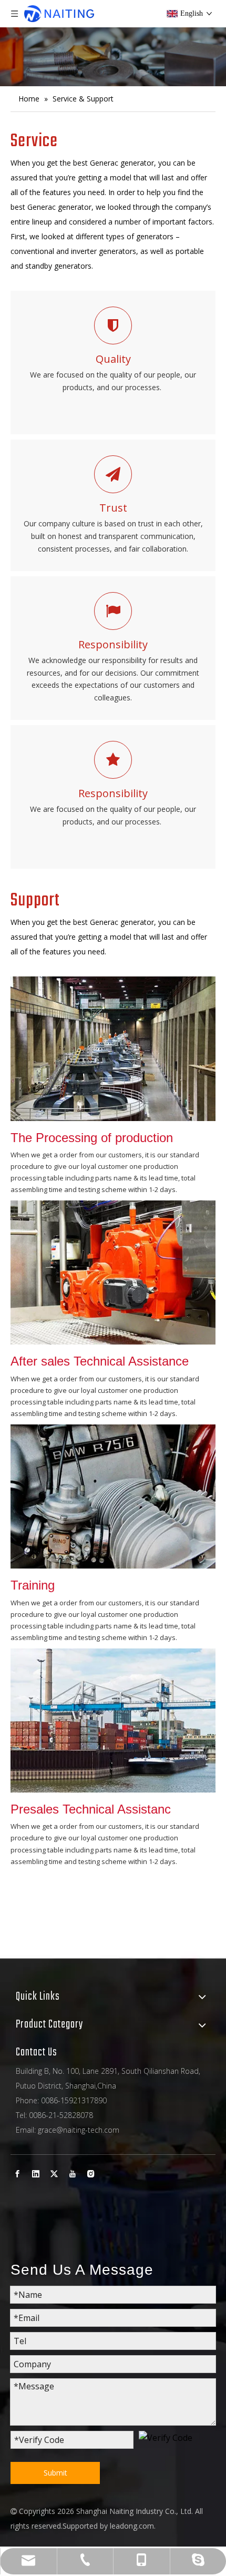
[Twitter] (54, 2174)
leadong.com (132, 2526)
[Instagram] (91, 2174)
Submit (55, 2473)
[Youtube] (73, 2174)
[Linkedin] (36, 2174)
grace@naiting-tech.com (79, 2130)
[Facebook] (17, 2174)
